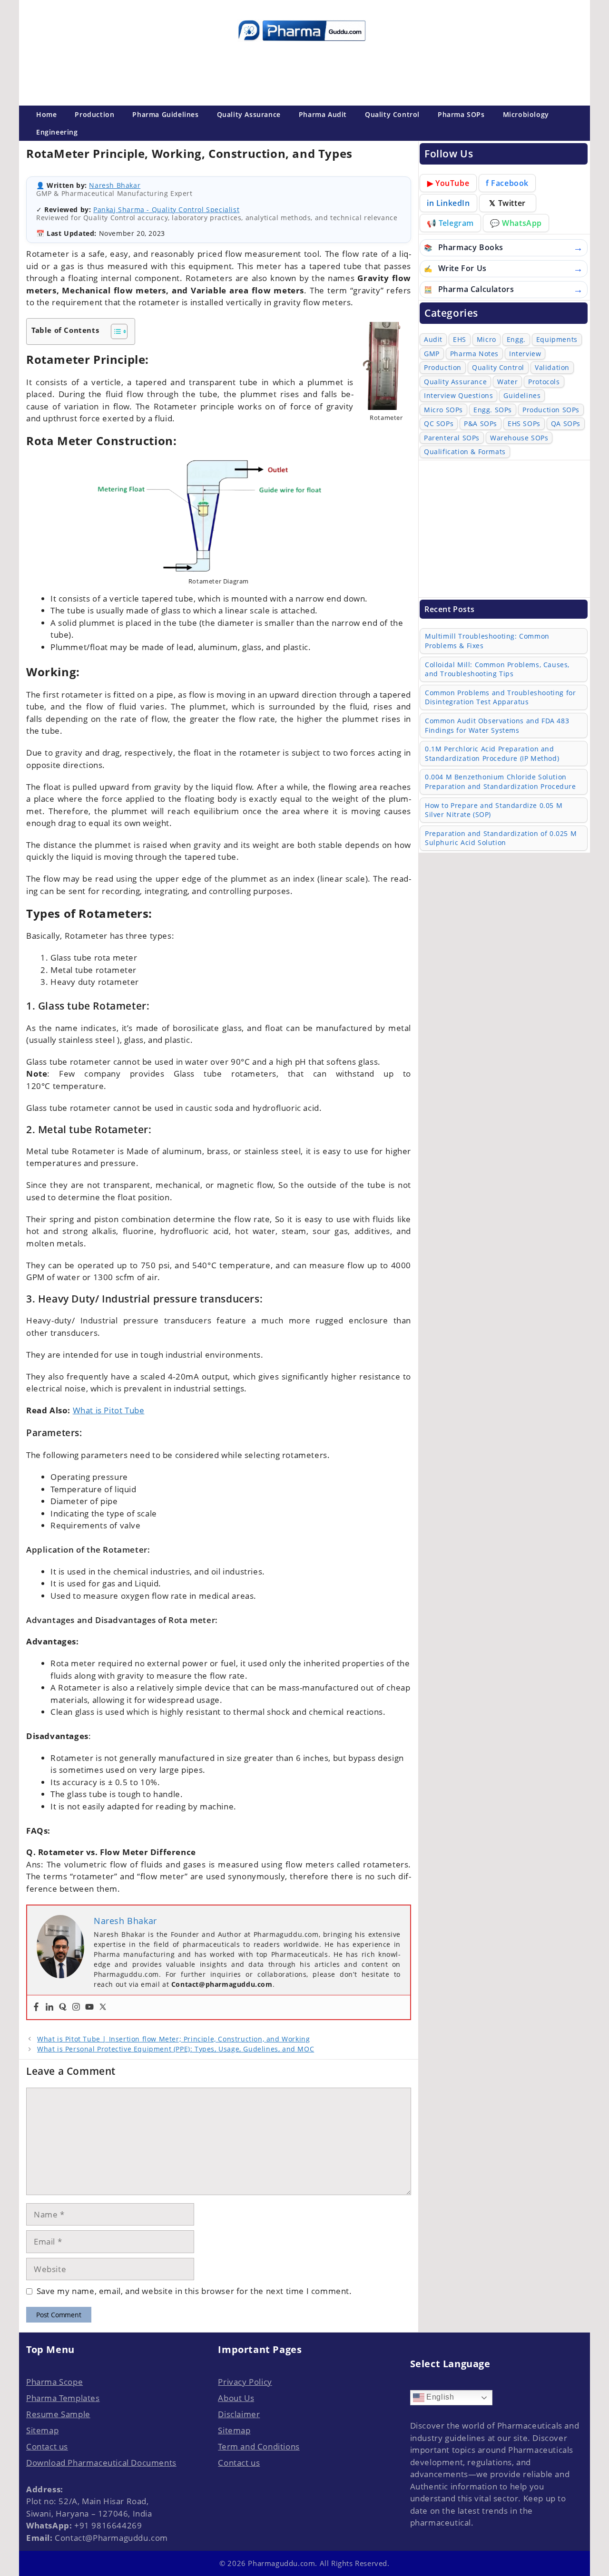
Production (94, 114)
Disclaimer (239, 2414)
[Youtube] (89, 2007)
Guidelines (522, 395)
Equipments (557, 339)
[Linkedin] (49, 2007)
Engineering (57, 132)
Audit (433, 339)
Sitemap (42, 2430)
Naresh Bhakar (115, 185)
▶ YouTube (448, 183)
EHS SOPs (524, 423)
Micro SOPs (443, 410)
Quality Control (392, 114)
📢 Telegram (450, 223)
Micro (486, 339)
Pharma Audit (323, 114)
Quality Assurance (249, 114)
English (439, 2397)
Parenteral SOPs (452, 438)
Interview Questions (458, 395)
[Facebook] (36, 2007)
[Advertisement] (302, 71)
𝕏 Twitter (507, 203)
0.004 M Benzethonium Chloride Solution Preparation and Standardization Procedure (501, 782)
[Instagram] (76, 2007)
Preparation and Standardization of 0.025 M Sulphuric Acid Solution (501, 838)
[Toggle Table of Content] (114, 331)
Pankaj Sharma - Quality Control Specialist (166, 209)
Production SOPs (551, 410)
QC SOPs (439, 423)
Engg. (516, 339)
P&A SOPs (481, 423)
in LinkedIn (448, 203)
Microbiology (526, 114)
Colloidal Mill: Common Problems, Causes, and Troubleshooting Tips (497, 669)
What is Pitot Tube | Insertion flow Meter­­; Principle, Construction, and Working (173, 2039)
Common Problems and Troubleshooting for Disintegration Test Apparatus (500, 697)
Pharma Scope (54, 2382)
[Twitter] (103, 2007)
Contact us (47, 2446)
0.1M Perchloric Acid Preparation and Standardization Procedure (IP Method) (492, 753)
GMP (432, 354)
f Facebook (507, 183)
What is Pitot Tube (109, 1410)
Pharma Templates (63, 2398)
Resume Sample (58, 2414)
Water (507, 382)
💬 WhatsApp (516, 223)
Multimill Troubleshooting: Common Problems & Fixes (487, 641)
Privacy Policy (245, 2382)
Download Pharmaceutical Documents (101, 2463)
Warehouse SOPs (519, 438)
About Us (236, 2398)
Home (46, 114)
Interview (525, 354)
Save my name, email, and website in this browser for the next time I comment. (194, 2291)
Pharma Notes (474, 354)
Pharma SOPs (461, 114)
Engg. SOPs (493, 410)
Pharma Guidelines (165, 114)
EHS (460, 339)
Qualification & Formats (465, 452)
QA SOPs (566, 423)
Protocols (544, 382)
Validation (552, 367)
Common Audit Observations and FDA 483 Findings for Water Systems (497, 725)
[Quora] (63, 2007)
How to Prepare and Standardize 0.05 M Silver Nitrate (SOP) (494, 810)
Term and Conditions (259, 2446)
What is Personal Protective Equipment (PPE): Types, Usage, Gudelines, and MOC (176, 2049)
